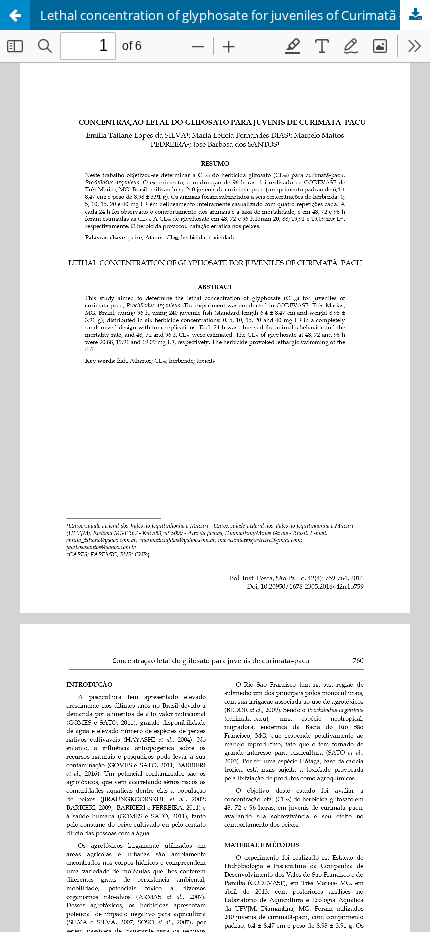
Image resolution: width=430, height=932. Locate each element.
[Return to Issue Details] (15, 15)
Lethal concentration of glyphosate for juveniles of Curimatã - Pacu (235, 15)
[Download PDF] (415, 15)
